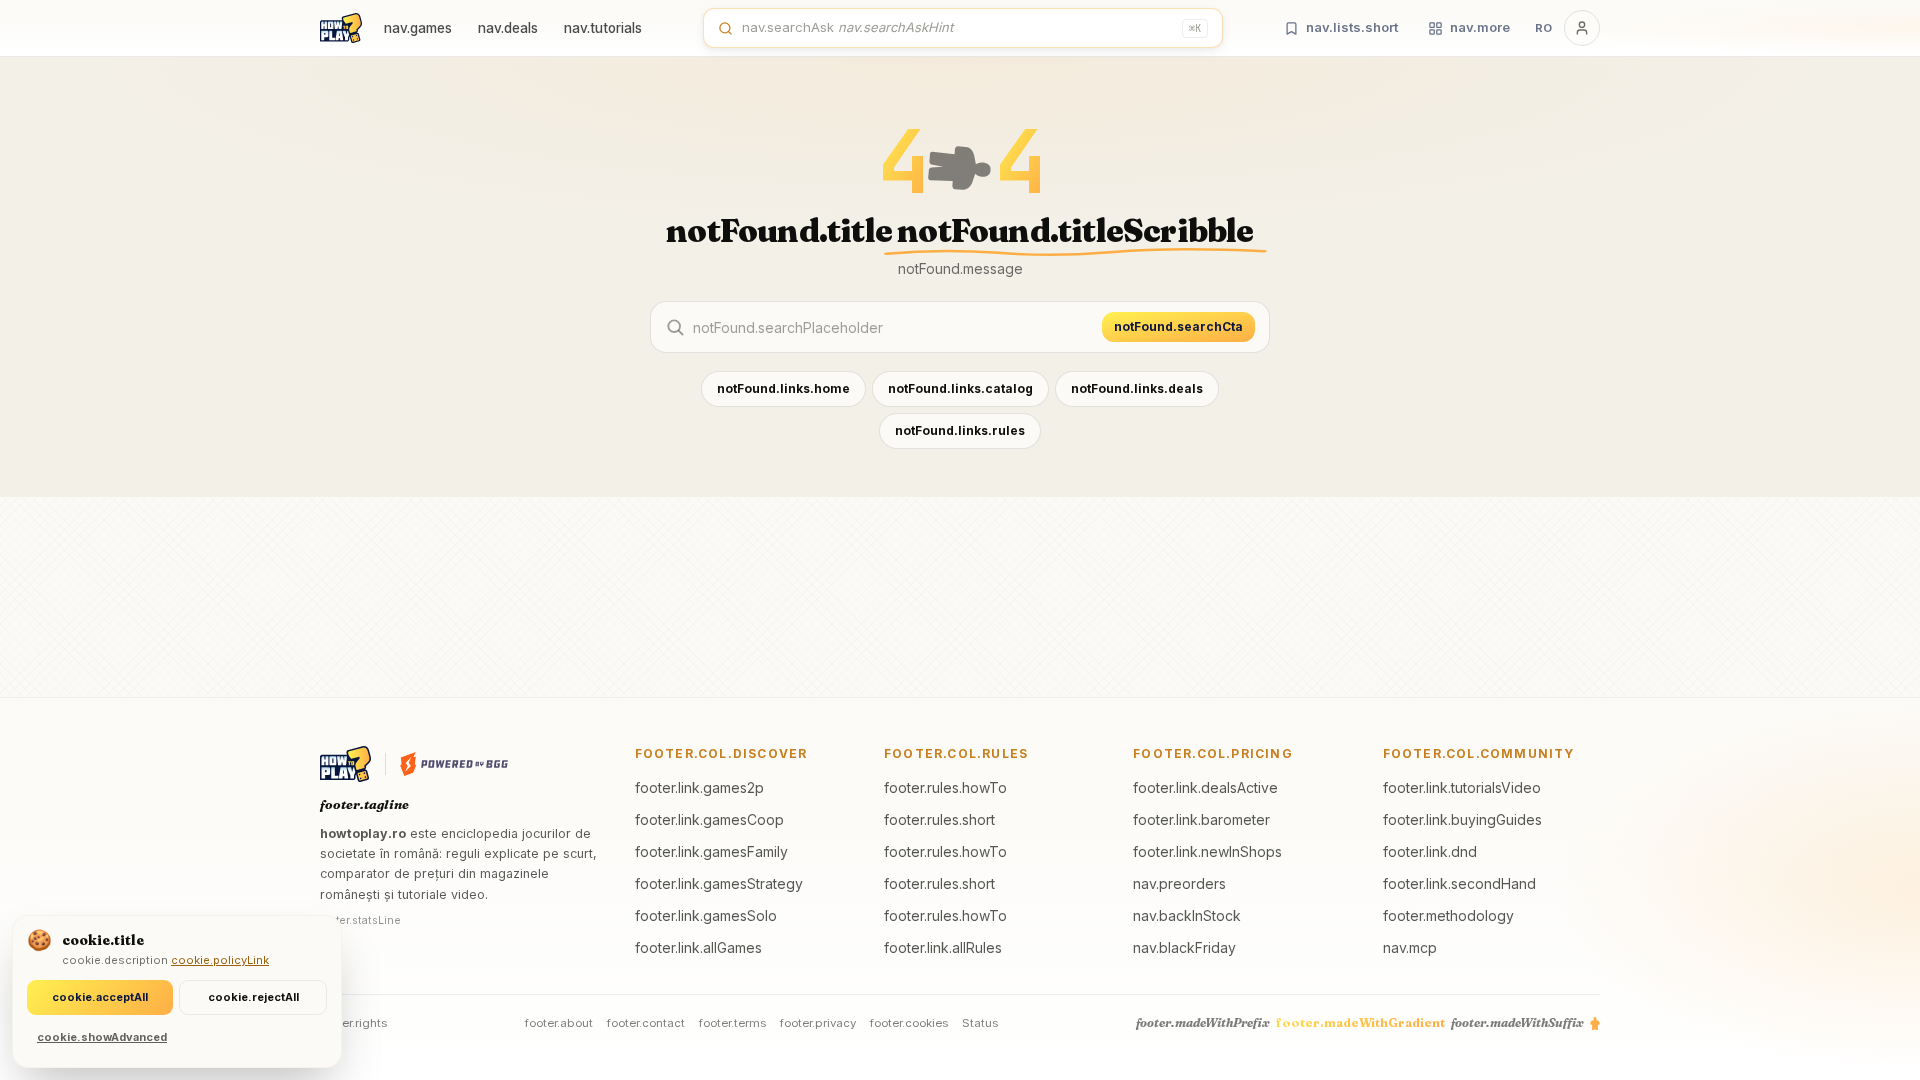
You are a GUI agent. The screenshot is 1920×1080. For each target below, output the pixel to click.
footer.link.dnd (1430, 851)
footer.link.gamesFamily (711, 851)
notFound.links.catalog (960, 388)
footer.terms (732, 1023)
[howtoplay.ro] (341, 28)
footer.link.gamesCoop (709, 819)
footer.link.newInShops (1207, 851)
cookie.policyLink (220, 960)
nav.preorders (1179, 883)
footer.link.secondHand (1459, 883)
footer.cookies (909, 1023)
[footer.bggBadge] (454, 764)
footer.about (559, 1023)
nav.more (1480, 27)
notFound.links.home (783, 388)
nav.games (418, 28)
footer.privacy (818, 1023)
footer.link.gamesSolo (706, 915)
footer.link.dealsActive (1205, 787)
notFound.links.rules (960, 430)
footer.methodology (1448, 915)
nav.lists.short (1352, 27)
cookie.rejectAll (253, 997)
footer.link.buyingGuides (1462, 819)
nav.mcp (1410, 947)
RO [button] (1543, 28)
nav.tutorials (603, 28)
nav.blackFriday (1184, 947)
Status (980, 1023)
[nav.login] (1582, 28)
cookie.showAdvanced (102, 1037)
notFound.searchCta (1178, 326)
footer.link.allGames (698, 947)
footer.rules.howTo (945, 787)
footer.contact (646, 1023)
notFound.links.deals (1137, 388)
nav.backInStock (1187, 915)
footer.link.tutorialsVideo (1462, 787)
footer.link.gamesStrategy (719, 883)
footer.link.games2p (699, 787)
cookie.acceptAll (100, 997)
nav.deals (508, 28)
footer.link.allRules (943, 947)
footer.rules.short (939, 819)
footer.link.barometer (1201, 819)
